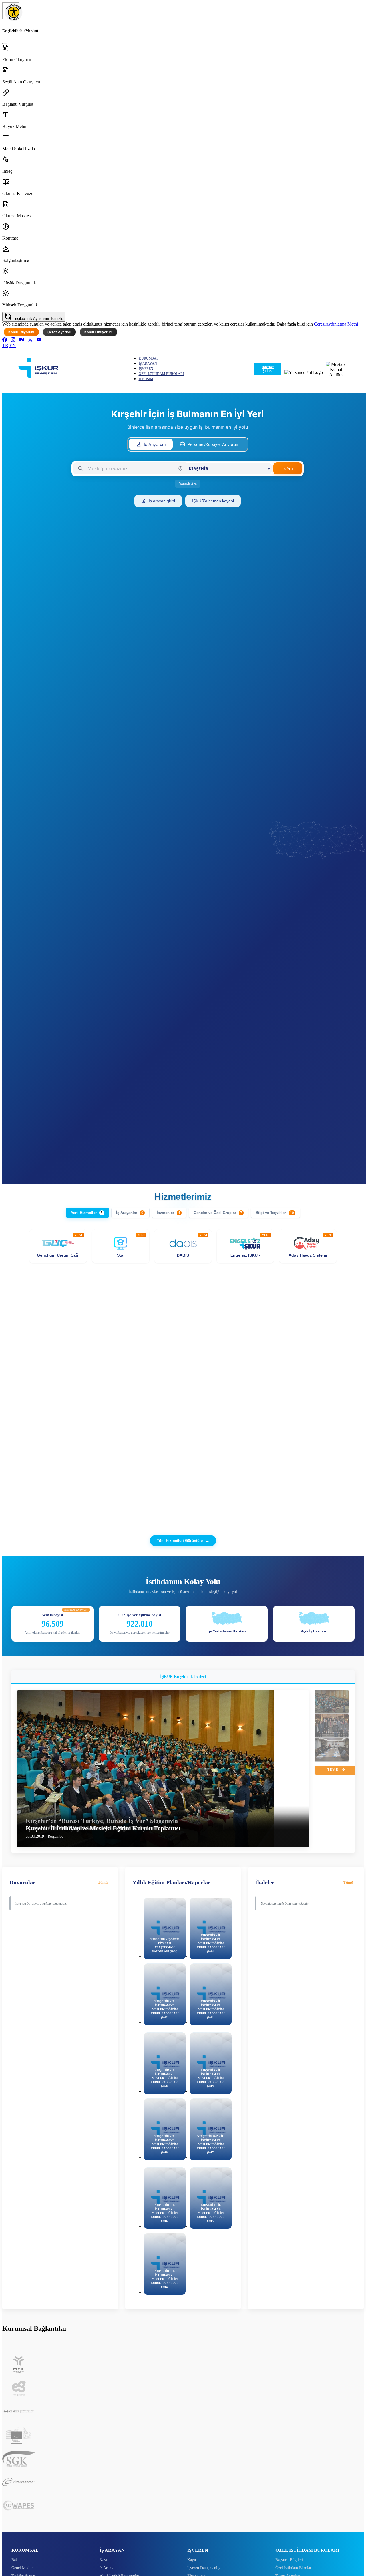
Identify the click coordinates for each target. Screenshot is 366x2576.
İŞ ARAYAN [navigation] (148, 364)
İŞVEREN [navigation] (146, 369)
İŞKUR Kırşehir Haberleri (183, 1677)
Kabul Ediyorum (21, 332)
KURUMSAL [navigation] (149, 358)
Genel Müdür (22, 2568)
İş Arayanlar (130, 1213)
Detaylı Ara (188, 484)
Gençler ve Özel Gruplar (218, 1213)
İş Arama (107, 2568)
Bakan (16, 2560)
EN (13, 345)
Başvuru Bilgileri (289, 2560)
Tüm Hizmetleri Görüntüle (183, 1541)
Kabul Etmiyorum (99, 332)
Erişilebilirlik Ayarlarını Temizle (37, 319)
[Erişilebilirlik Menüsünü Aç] (11, 11)
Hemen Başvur (76, 1610)
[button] (183, 53)
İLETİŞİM (146, 379)
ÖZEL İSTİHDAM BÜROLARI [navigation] (161, 374)
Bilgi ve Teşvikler (275, 1213)
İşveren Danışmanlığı (204, 2568)
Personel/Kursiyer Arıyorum (214, 444)
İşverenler (168, 1213)
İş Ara (288, 468)
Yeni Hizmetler (87, 1213)
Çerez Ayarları (59, 332)
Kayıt (104, 2560)
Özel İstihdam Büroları (294, 2568)
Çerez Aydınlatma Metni (336, 324)
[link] (5, 340)
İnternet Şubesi (268, 369)
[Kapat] (5, 43)
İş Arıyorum (155, 444)
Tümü (333, 1770)
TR (5, 345)
